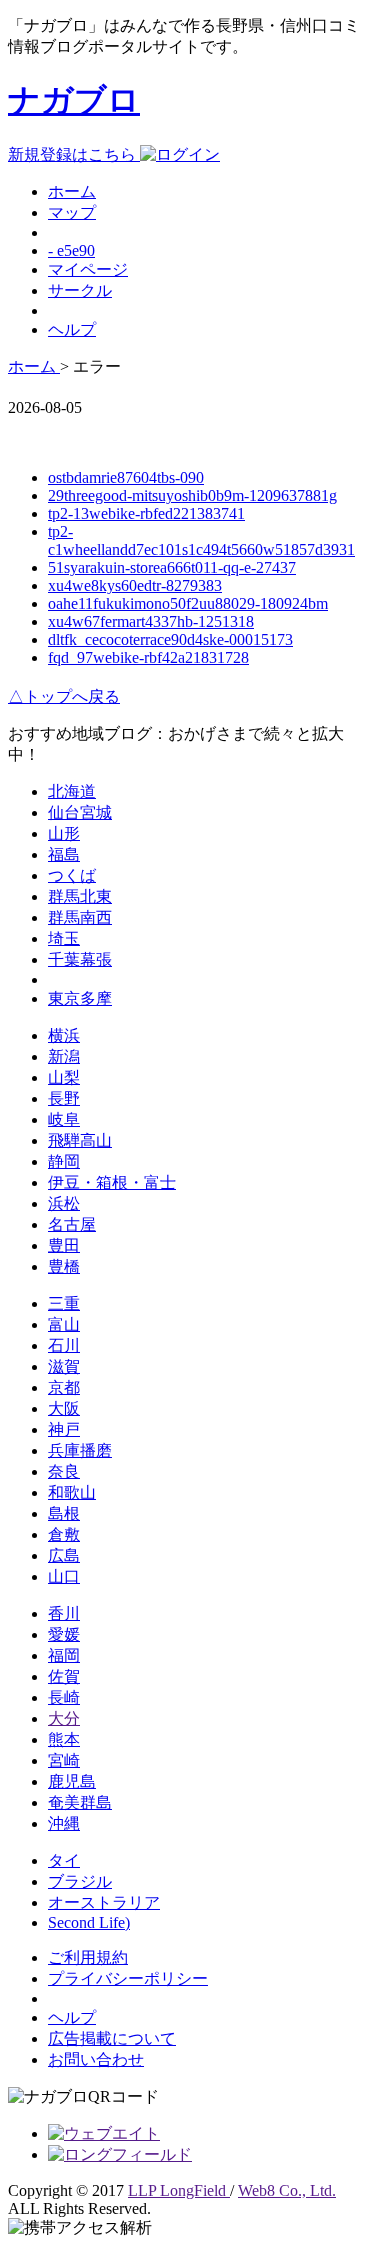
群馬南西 (80, 917)
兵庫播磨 (80, 1450)
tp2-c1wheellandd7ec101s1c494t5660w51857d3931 (201, 540)
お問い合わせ (96, 2059)
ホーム (72, 191)
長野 (64, 1098)
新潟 (64, 1056)
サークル (80, 290)
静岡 (64, 1161)
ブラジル (80, 1881)
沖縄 (64, 1823)
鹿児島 (72, 1781)
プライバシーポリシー (128, 1978)
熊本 (64, 1739)
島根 (64, 1513)
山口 (64, 1576)
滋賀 (64, 1366)
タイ (64, 1860)
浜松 (64, 1203)
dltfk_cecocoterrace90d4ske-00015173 (170, 639)
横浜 (64, 1035)
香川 (64, 1613)
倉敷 (64, 1534)
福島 (64, 854)
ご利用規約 (88, 1957)
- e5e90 (71, 250)
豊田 (64, 1245)
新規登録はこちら (74, 154)
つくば (72, 875)
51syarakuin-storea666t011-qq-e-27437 (172, 567)
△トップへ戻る (64, 696)
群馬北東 (80, 896)
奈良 (64, 1471)
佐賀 (64, 1676)
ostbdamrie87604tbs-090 (126, 477)
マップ (72, 212)
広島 (64, 1555)
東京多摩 (80, 998)
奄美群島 (80, 1802)
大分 (64, 1718)
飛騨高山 (80, 1140)
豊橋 (64, 1266)
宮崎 (64, 1760)
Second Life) (89, 1922)
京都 (64, 1387)
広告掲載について (112, 2038)
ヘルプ (72, 329)
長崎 (64, 1697)
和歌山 (72, 1492)
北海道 (72, 791)
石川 (64, 1345)
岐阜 (64, 1119)
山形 (64, 833)
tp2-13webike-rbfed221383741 (146, 513)
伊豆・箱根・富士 (112, 1182)
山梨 (64, 1077)
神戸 (64, 1429)
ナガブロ (74, 100)
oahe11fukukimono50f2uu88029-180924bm (188, 603)
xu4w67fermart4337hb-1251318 (151, 621)
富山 (64, 1324)
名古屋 (72, 1224)
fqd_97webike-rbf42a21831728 (148, 657)
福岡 (64, 1655)
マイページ (88, 269)
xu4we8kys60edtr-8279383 (135, 585)
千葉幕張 (80, 959)
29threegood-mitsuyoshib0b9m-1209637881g (192, 495)
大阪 (64, 1408)
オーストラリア (104, 1902)
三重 (64, 1303)
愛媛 (64, 1634)
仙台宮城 (80, 812)
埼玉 (64, 938)
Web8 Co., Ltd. (287, 2190)
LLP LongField (179, 2190)
